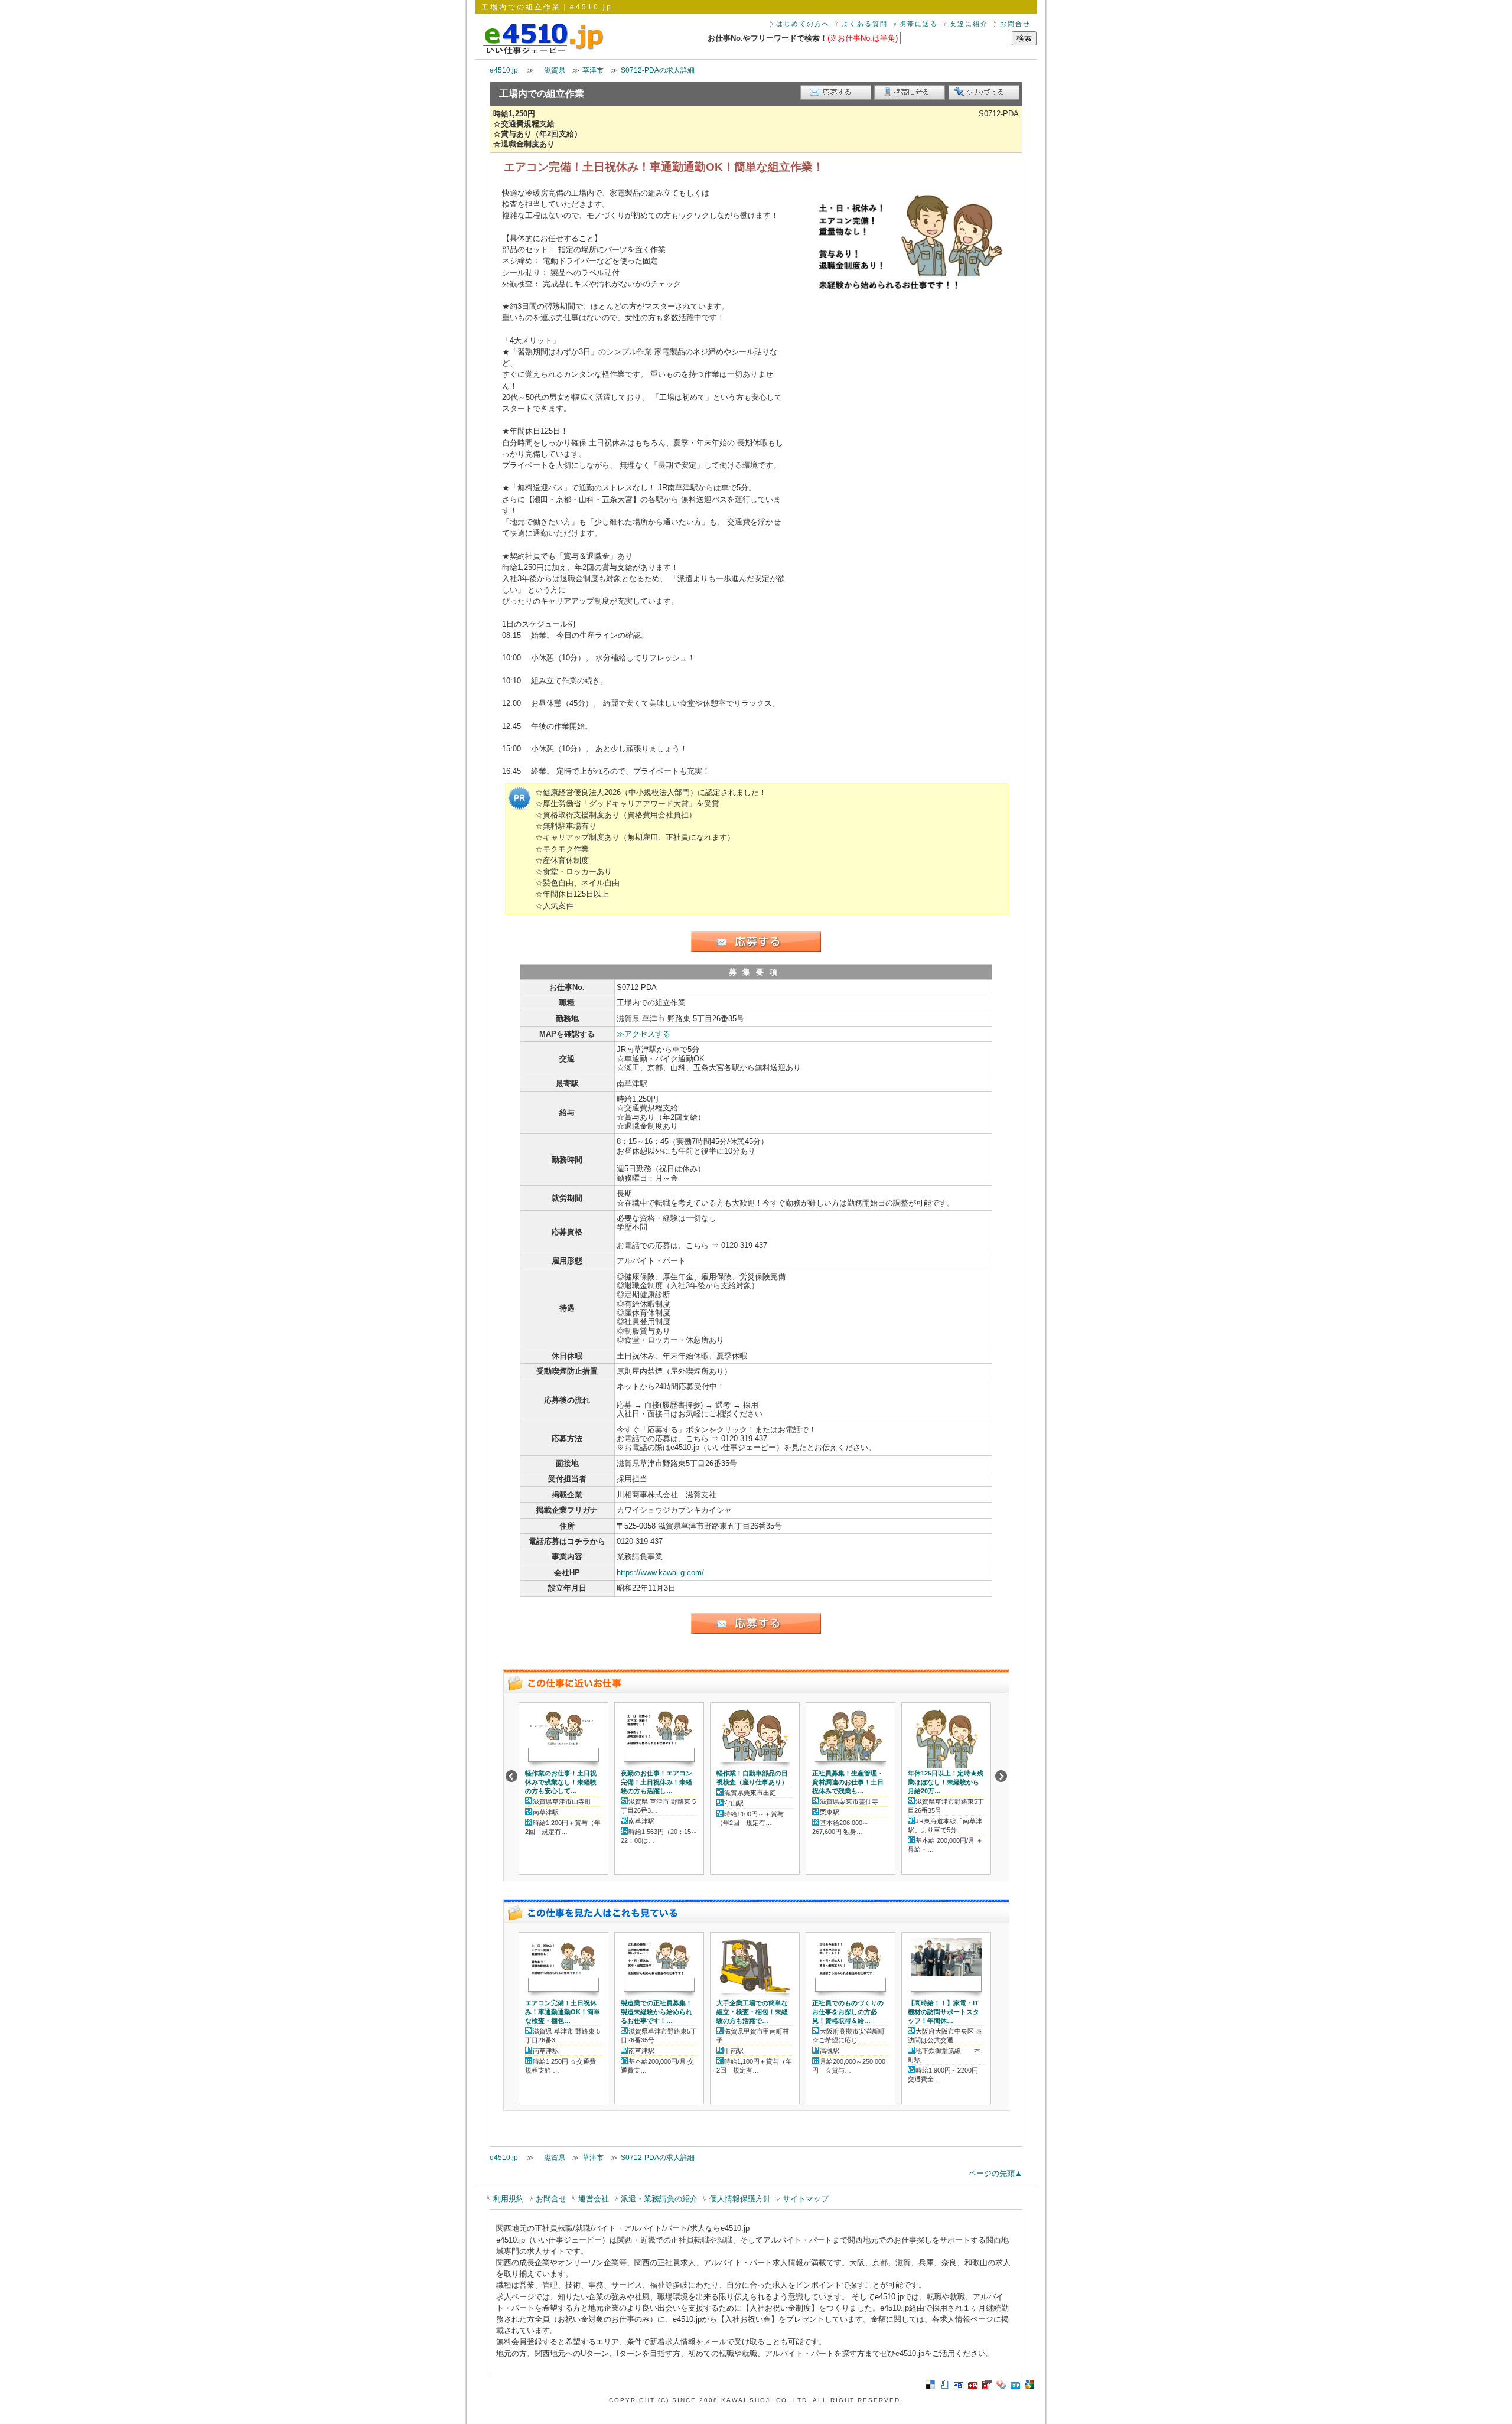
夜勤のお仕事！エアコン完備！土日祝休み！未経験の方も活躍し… (656, 1782)
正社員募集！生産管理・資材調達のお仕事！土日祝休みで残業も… (848, 1782)
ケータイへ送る (910, 92)
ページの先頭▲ (995, 2173)
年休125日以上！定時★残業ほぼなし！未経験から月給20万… (946, 1782)
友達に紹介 (969, 24)
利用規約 (509, 2199)
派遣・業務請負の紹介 (659, 2199)
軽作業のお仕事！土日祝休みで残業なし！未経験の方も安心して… (561, 1782)
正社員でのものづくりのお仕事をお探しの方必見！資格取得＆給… (848, 2012)
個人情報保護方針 (740, 2199)
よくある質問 (865, 24)
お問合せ (1015, 24)
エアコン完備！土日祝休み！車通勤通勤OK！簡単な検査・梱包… (563, 2012)
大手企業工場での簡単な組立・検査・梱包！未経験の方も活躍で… (752, 2012)
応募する (836, 92)
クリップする (983, 92)
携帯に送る (919, 24)
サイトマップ (806, 2199)
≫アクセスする (643, 1034)
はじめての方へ (803, 24)
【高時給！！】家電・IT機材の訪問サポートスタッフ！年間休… (944, 2012)
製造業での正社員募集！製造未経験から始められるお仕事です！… (656, 2012)
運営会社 (594, 2199)
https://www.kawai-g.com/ (660, 1573)
